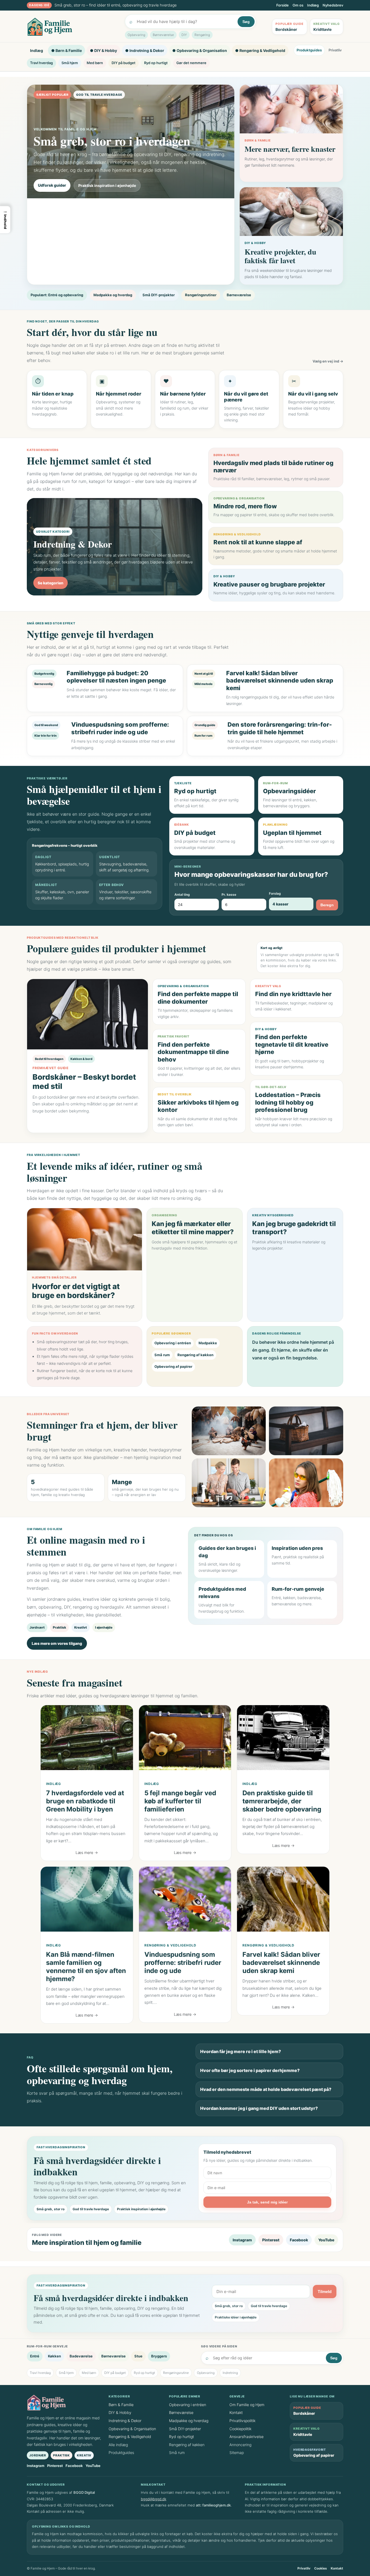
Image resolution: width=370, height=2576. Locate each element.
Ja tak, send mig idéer (267, 2202)
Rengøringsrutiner (201, 295)
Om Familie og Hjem (247, 2405)
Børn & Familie (121, 2405)
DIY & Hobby (120, 2412)
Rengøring (202, 35)
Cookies (321, 2568)
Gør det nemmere (191, 63)
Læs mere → (87, 1853)
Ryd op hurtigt (156, 63)
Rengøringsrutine (176, 2373)
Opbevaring (136, 35)
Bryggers (159, 2356)
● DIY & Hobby (103, 50)
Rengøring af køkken (195, 1355)
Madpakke (208, 1343)
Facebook (299, 2240)
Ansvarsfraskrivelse (246, 2437)
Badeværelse (81, 2356)
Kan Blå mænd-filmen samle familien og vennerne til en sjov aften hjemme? (86, 1967)
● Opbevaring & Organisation (200, 50)
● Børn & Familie (66, 50)
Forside (283, 5)
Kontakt (236, 2412)
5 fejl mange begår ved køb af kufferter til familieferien (180, 1801)
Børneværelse (163, 35)
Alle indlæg (118, 2445)
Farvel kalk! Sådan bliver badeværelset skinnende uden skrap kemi (281, 1963)
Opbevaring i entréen (173, 1343)
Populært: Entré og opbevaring (57, 295)
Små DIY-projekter (159, 295)
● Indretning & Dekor (145, 50)
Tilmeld (325, 2292)
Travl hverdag (41, 63)
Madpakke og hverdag (113, 295)
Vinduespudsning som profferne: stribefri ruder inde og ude (183, 1963)
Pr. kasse (229, 895)
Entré (35, 2356)
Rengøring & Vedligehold (170, 1945)
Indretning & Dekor (125, 2421)
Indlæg (313, 5)
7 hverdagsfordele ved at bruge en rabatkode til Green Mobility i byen (85, 1801)
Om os (298, 5)
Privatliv (335, 50)
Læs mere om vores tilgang (57, 1643)
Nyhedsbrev (333, 5)
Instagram (242, 2240)
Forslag (275, 893)
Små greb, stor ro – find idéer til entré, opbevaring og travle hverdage (116, 5)
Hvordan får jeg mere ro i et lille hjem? (241, 2051)
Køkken (54, 2356)
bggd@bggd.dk (154, 2499)
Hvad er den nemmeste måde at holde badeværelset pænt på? (266, 2089)
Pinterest (271, 2240)
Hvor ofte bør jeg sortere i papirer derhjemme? (250, 2070)
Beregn (327, 905)
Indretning (230, 2373)
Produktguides (309, 50)
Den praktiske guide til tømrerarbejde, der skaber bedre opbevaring (282, 1801)
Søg (246, 22)
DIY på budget (124, 63)
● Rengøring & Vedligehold (260, 50)
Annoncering (240, 2445)
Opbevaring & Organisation (132, 2429)
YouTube (326, 2240)
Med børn (95, 63)
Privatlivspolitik (242, 2421)
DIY (184, 35)
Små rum (162, 1355)
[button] (5, 220)
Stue (138, 2356)
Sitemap (237, 2453)
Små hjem (70, 63)
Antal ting (182, 895)
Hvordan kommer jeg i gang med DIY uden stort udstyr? (259, 2108)
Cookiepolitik (240, 2429)
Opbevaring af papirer (173, 1366)
